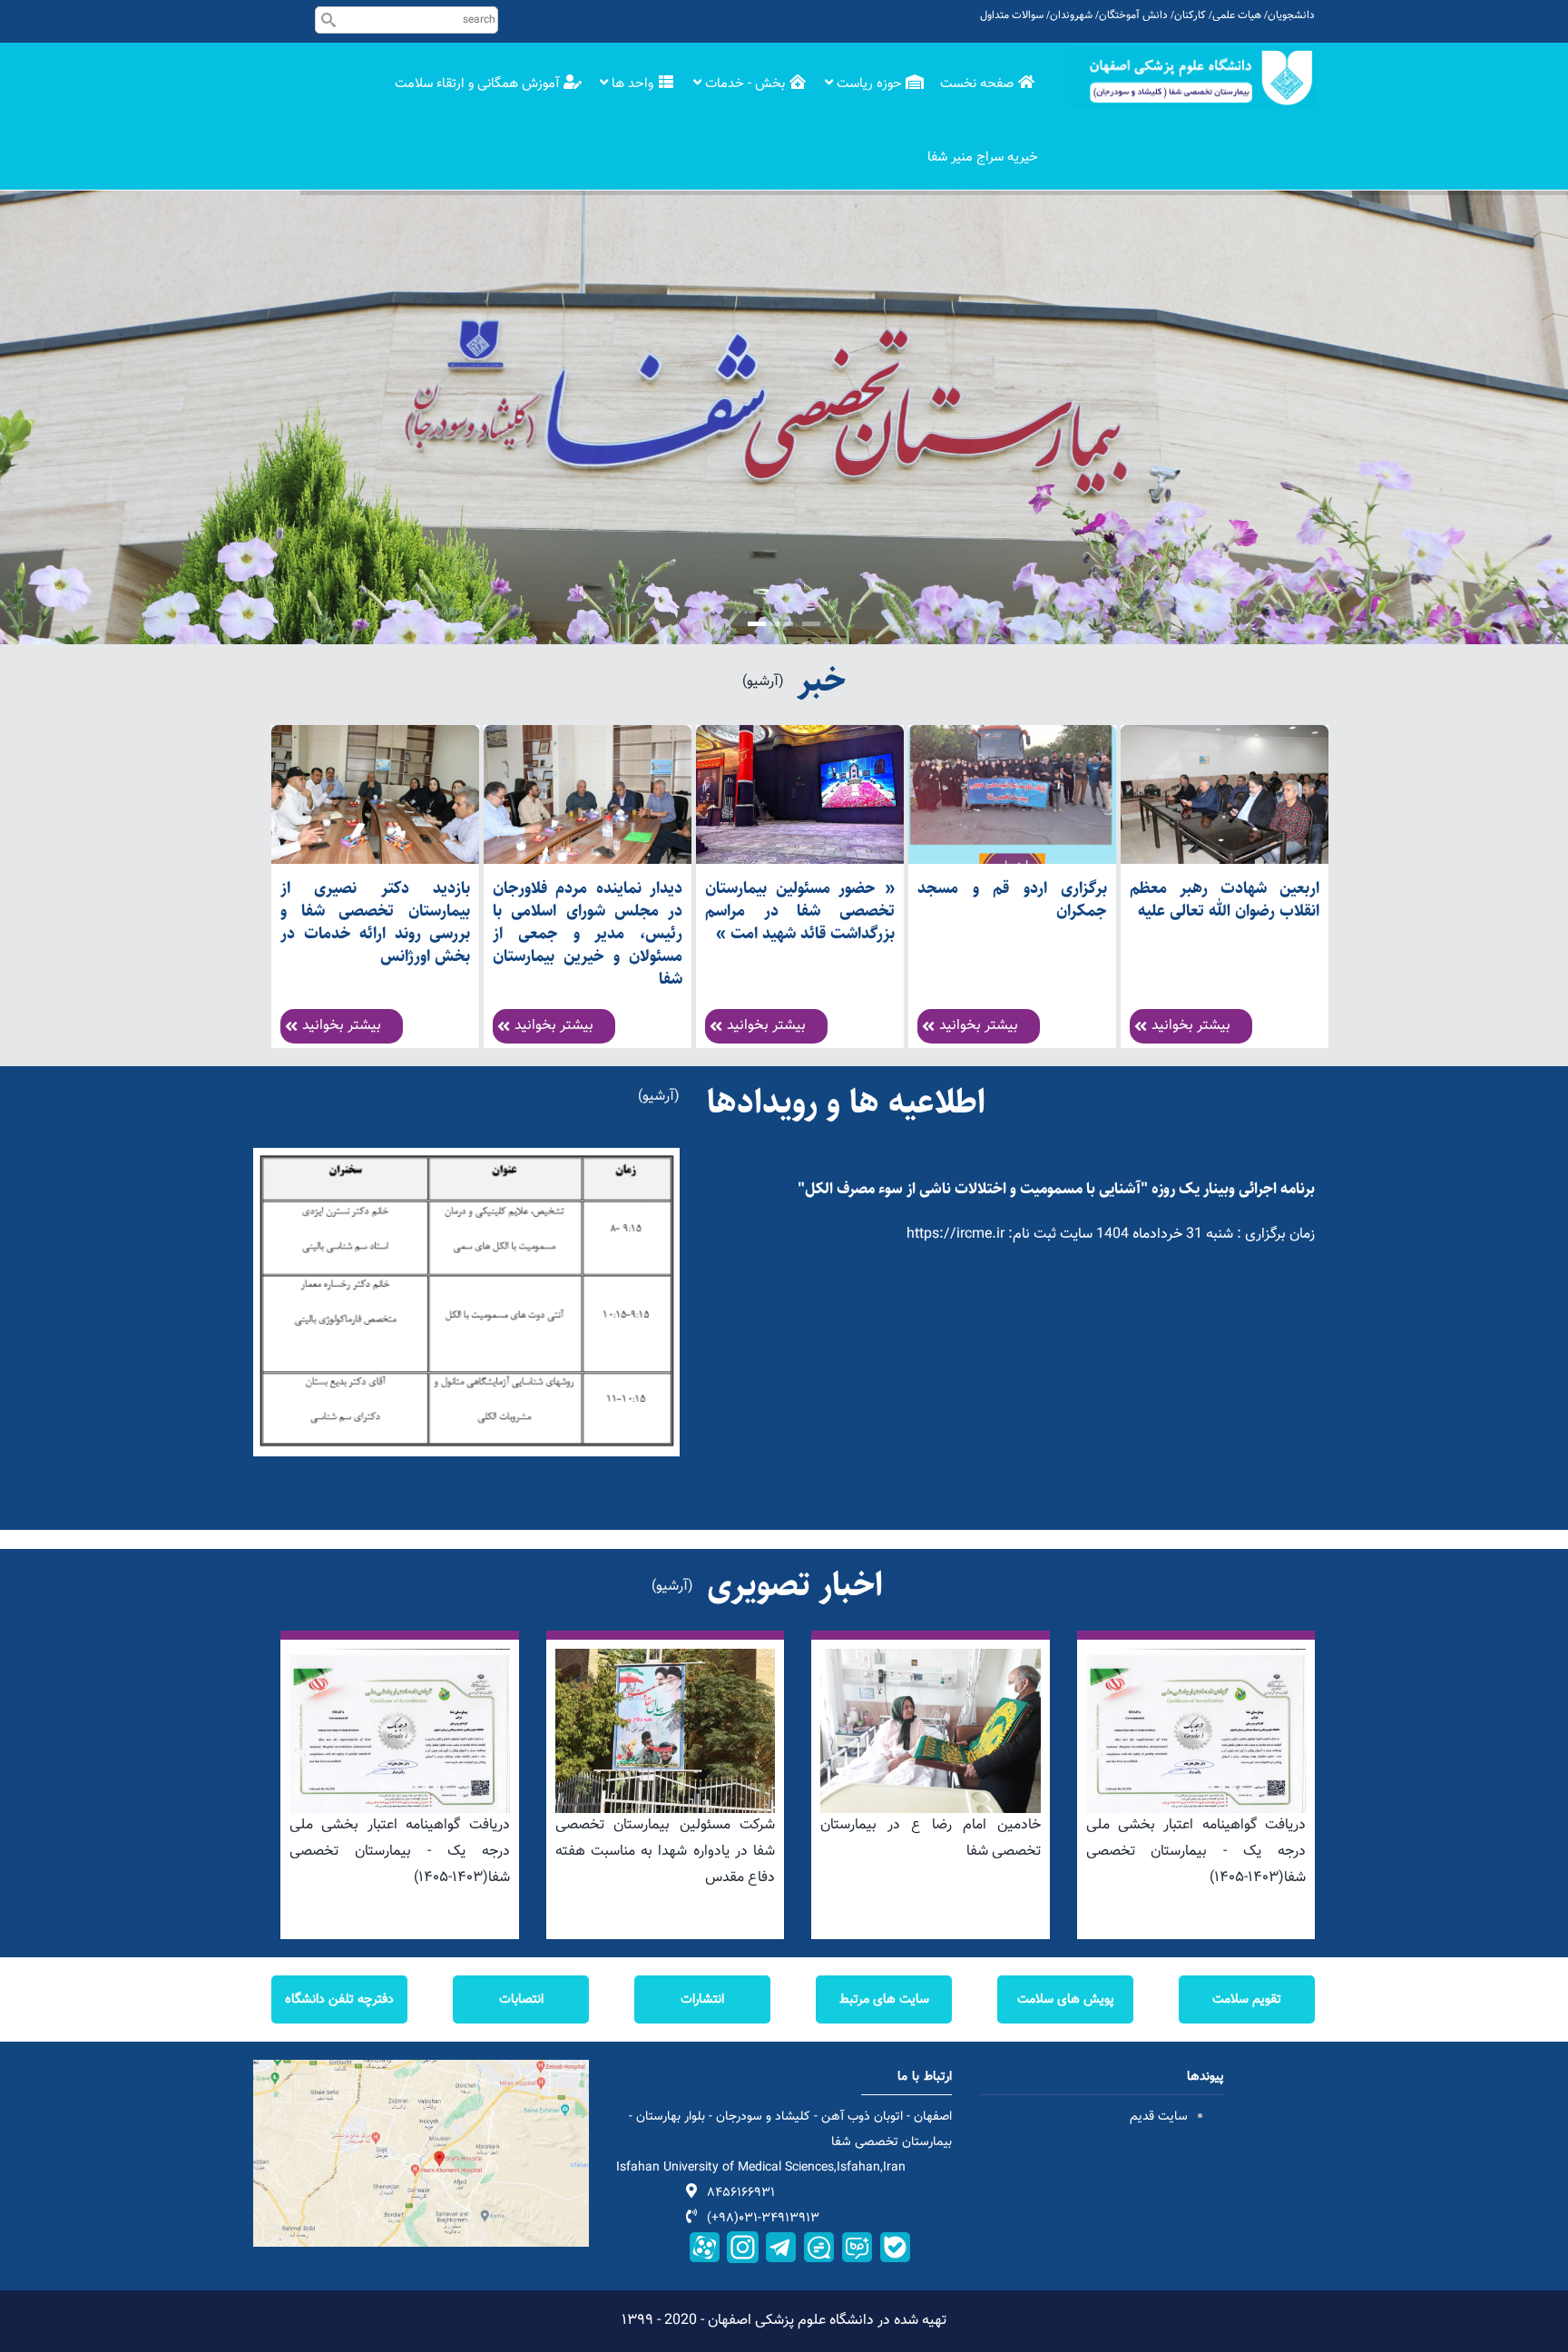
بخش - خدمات (745, 84)
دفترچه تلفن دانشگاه (339, 1999)
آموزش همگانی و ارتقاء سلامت (479, 84)
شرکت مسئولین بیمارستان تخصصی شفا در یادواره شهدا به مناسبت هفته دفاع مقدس (666, 1852)
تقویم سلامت (1247, 1999)
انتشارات (702, 1999)
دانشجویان (1291, 15)
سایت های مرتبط (884, 1999)
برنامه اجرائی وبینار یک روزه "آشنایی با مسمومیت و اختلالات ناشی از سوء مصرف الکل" (1056, 1189)
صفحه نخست (979, 84)
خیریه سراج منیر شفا (983, 157)
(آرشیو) (763, 682)
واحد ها (632, 84)
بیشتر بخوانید (342, 1026)
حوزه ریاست (869, 84)
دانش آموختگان (1133, 15)
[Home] (1192, 78)
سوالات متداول (1012, 15)
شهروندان (1071, 15)
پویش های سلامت (1066, 1999)
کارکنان (1190, 15)
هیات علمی (1237, 15)
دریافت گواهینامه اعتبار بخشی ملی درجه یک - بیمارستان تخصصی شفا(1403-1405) (400, 1852)
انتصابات (521, 1999)
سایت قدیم (1157, 2117)
